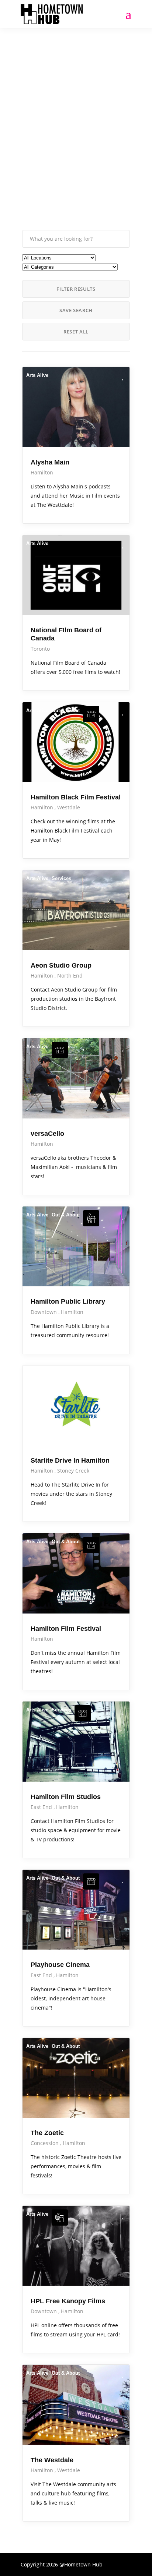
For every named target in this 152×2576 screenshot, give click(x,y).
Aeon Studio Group (61, 965)
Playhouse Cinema (60, 1965)
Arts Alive (37, 375)
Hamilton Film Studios (66, 1797)
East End (42, 1807)
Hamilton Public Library (68, 1301)
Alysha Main (50, 462)
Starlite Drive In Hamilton (70, 1460)
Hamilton (42, 472)
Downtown (44, 1312)
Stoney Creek (73, 1471)
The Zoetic (47, 2133)
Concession (45, 2143)
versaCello (47, 1134)
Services (61, 878)
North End (70, 976)
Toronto (40, 649)
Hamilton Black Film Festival (76, 797)
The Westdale (52, 2460)
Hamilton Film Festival (66, 1629)
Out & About (66, 711)
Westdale (69, 807)
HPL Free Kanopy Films (68, 2301)
